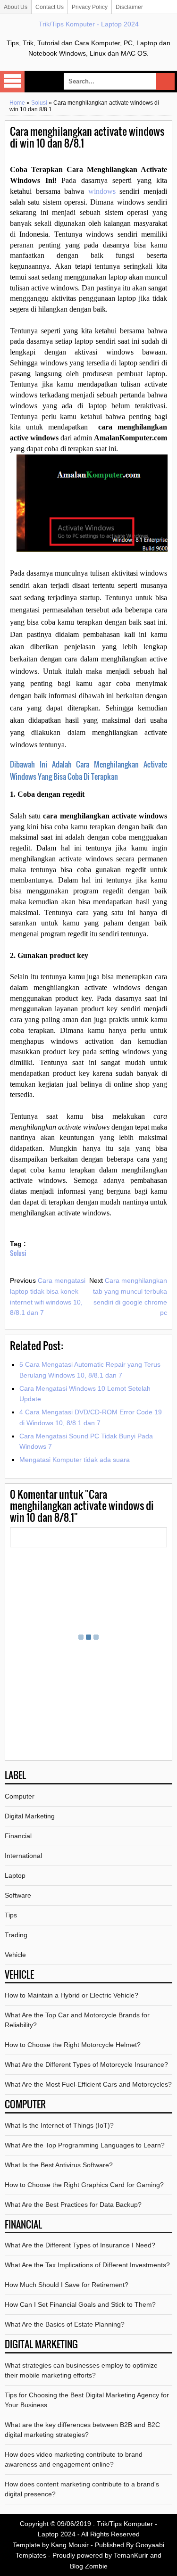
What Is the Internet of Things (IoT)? (59, 2125)
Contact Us (50, 7)
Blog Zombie (89, 2566)
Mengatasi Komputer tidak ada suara (75, 1460)
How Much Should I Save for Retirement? (67, 2285)
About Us (16, 7)
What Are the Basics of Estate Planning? (65, 2324)
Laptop (15, 1875)
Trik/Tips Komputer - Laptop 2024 (89, 24)
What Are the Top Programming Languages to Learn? (85, 2145)
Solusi (39, 103)
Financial (18, 1836)
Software (18, 1895)
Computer (20, 1796)
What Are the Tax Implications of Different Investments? (87, 2265)
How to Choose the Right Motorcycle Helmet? (73, 2045)
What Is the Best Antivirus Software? (59, 2165)
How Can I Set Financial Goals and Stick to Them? (80, 2304)
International (23, 1856)
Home (17, 103)
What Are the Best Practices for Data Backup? (73, 2204)
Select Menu (12, 82)
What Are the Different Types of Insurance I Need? (80, 2245)
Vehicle (15, 1955)
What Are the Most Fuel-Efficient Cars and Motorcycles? (88, 2084)
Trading (16, 1935)
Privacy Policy (90, 7)
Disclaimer (129, 7)
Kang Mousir (70, 2545)
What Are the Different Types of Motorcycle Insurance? (86, 2064)
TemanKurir (131, 2555)
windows (102, 191)
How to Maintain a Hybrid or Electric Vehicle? (72, 1995)
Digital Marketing (30, 1816)
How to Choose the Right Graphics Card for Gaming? (84, 2185)
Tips (11, 1915)
